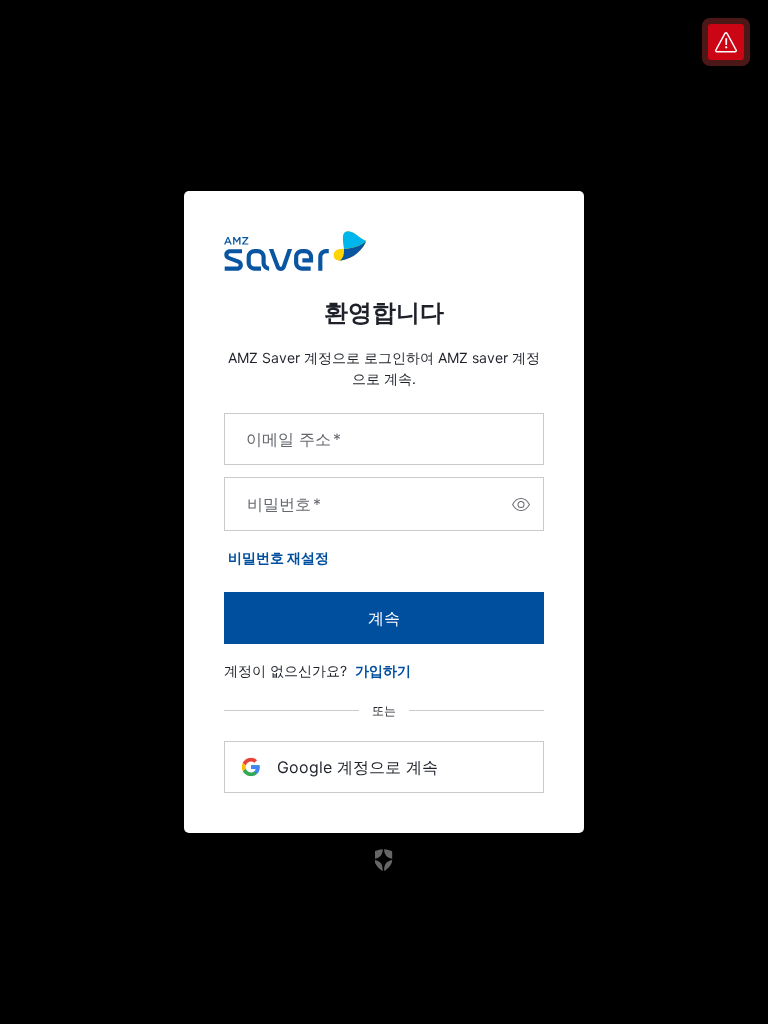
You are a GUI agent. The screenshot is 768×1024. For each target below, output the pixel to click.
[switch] (521, 504)
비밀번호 (284, 504)
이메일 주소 (293, 439)
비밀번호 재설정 (278, 557)
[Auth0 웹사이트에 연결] (384, 860)
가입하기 (383, 670)
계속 (384, 618)
